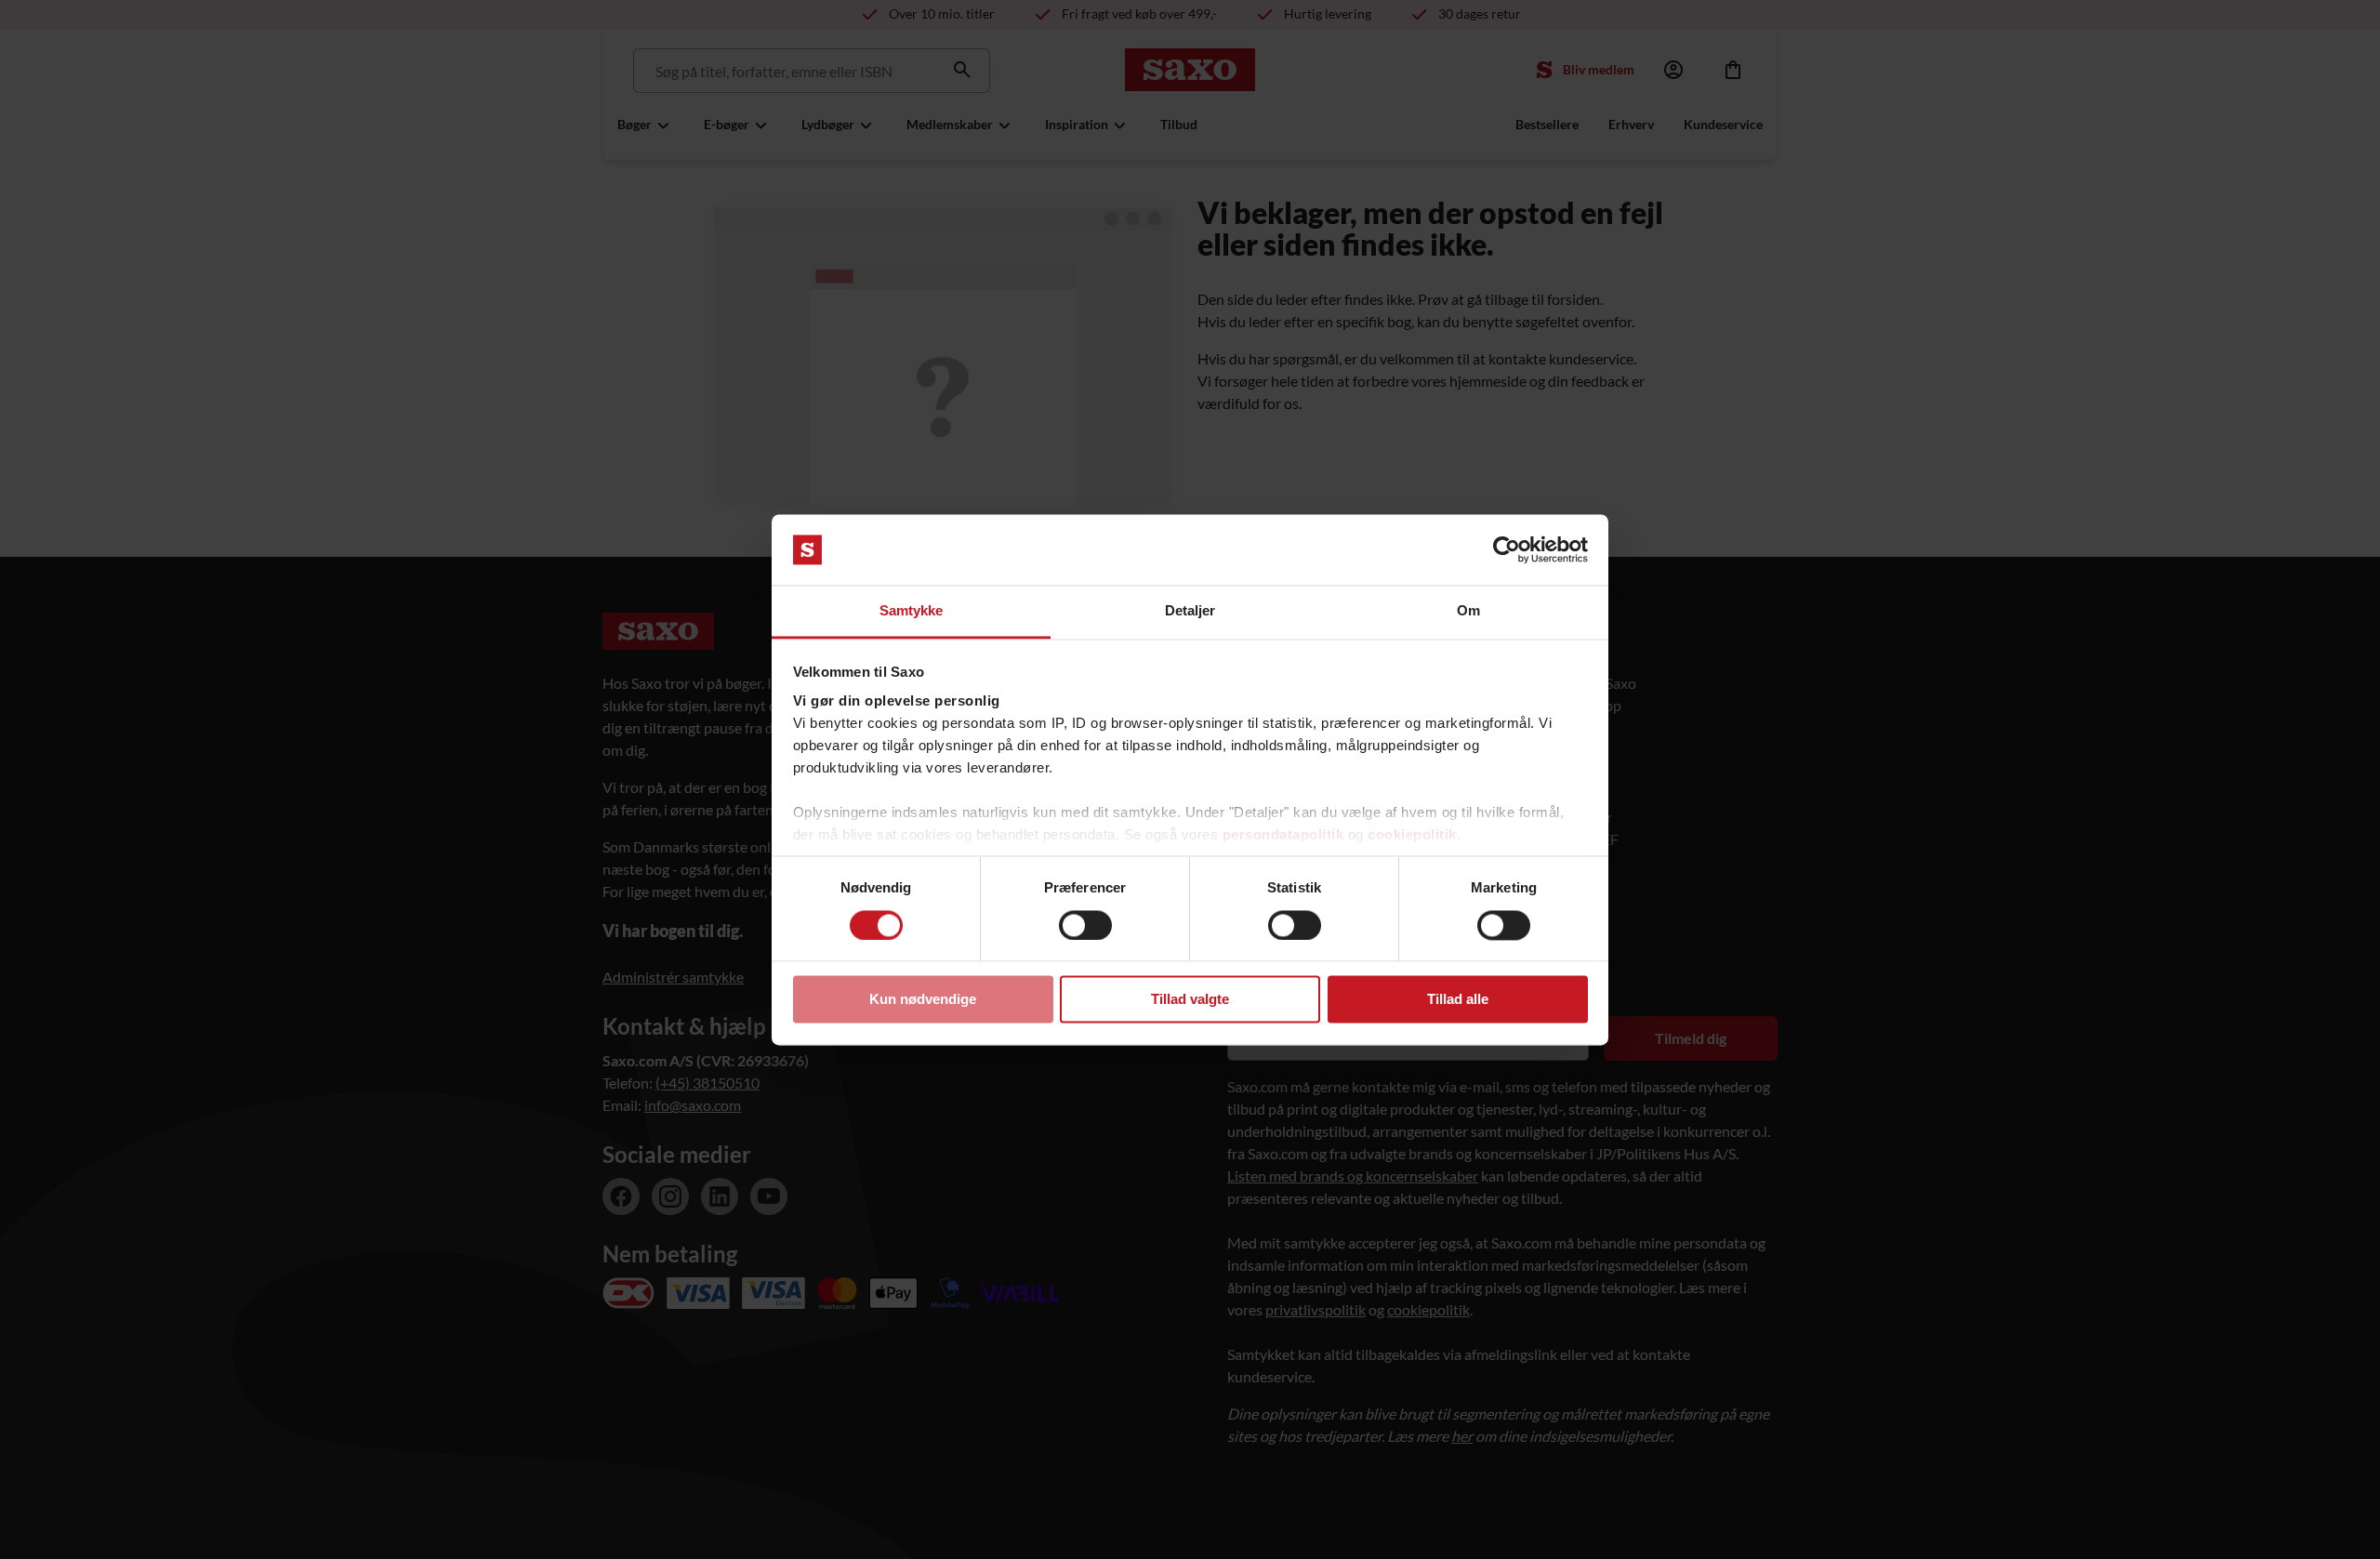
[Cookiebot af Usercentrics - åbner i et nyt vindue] (1507, 549)
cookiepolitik (1412, 835)
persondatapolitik (1283, 835)
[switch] (1085, 925)
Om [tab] (1468, 611)
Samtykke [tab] (912, 611)
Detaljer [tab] (1190, 611)
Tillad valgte (1190, 1000)
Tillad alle (1458, 1000)
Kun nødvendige (923, 1000)
